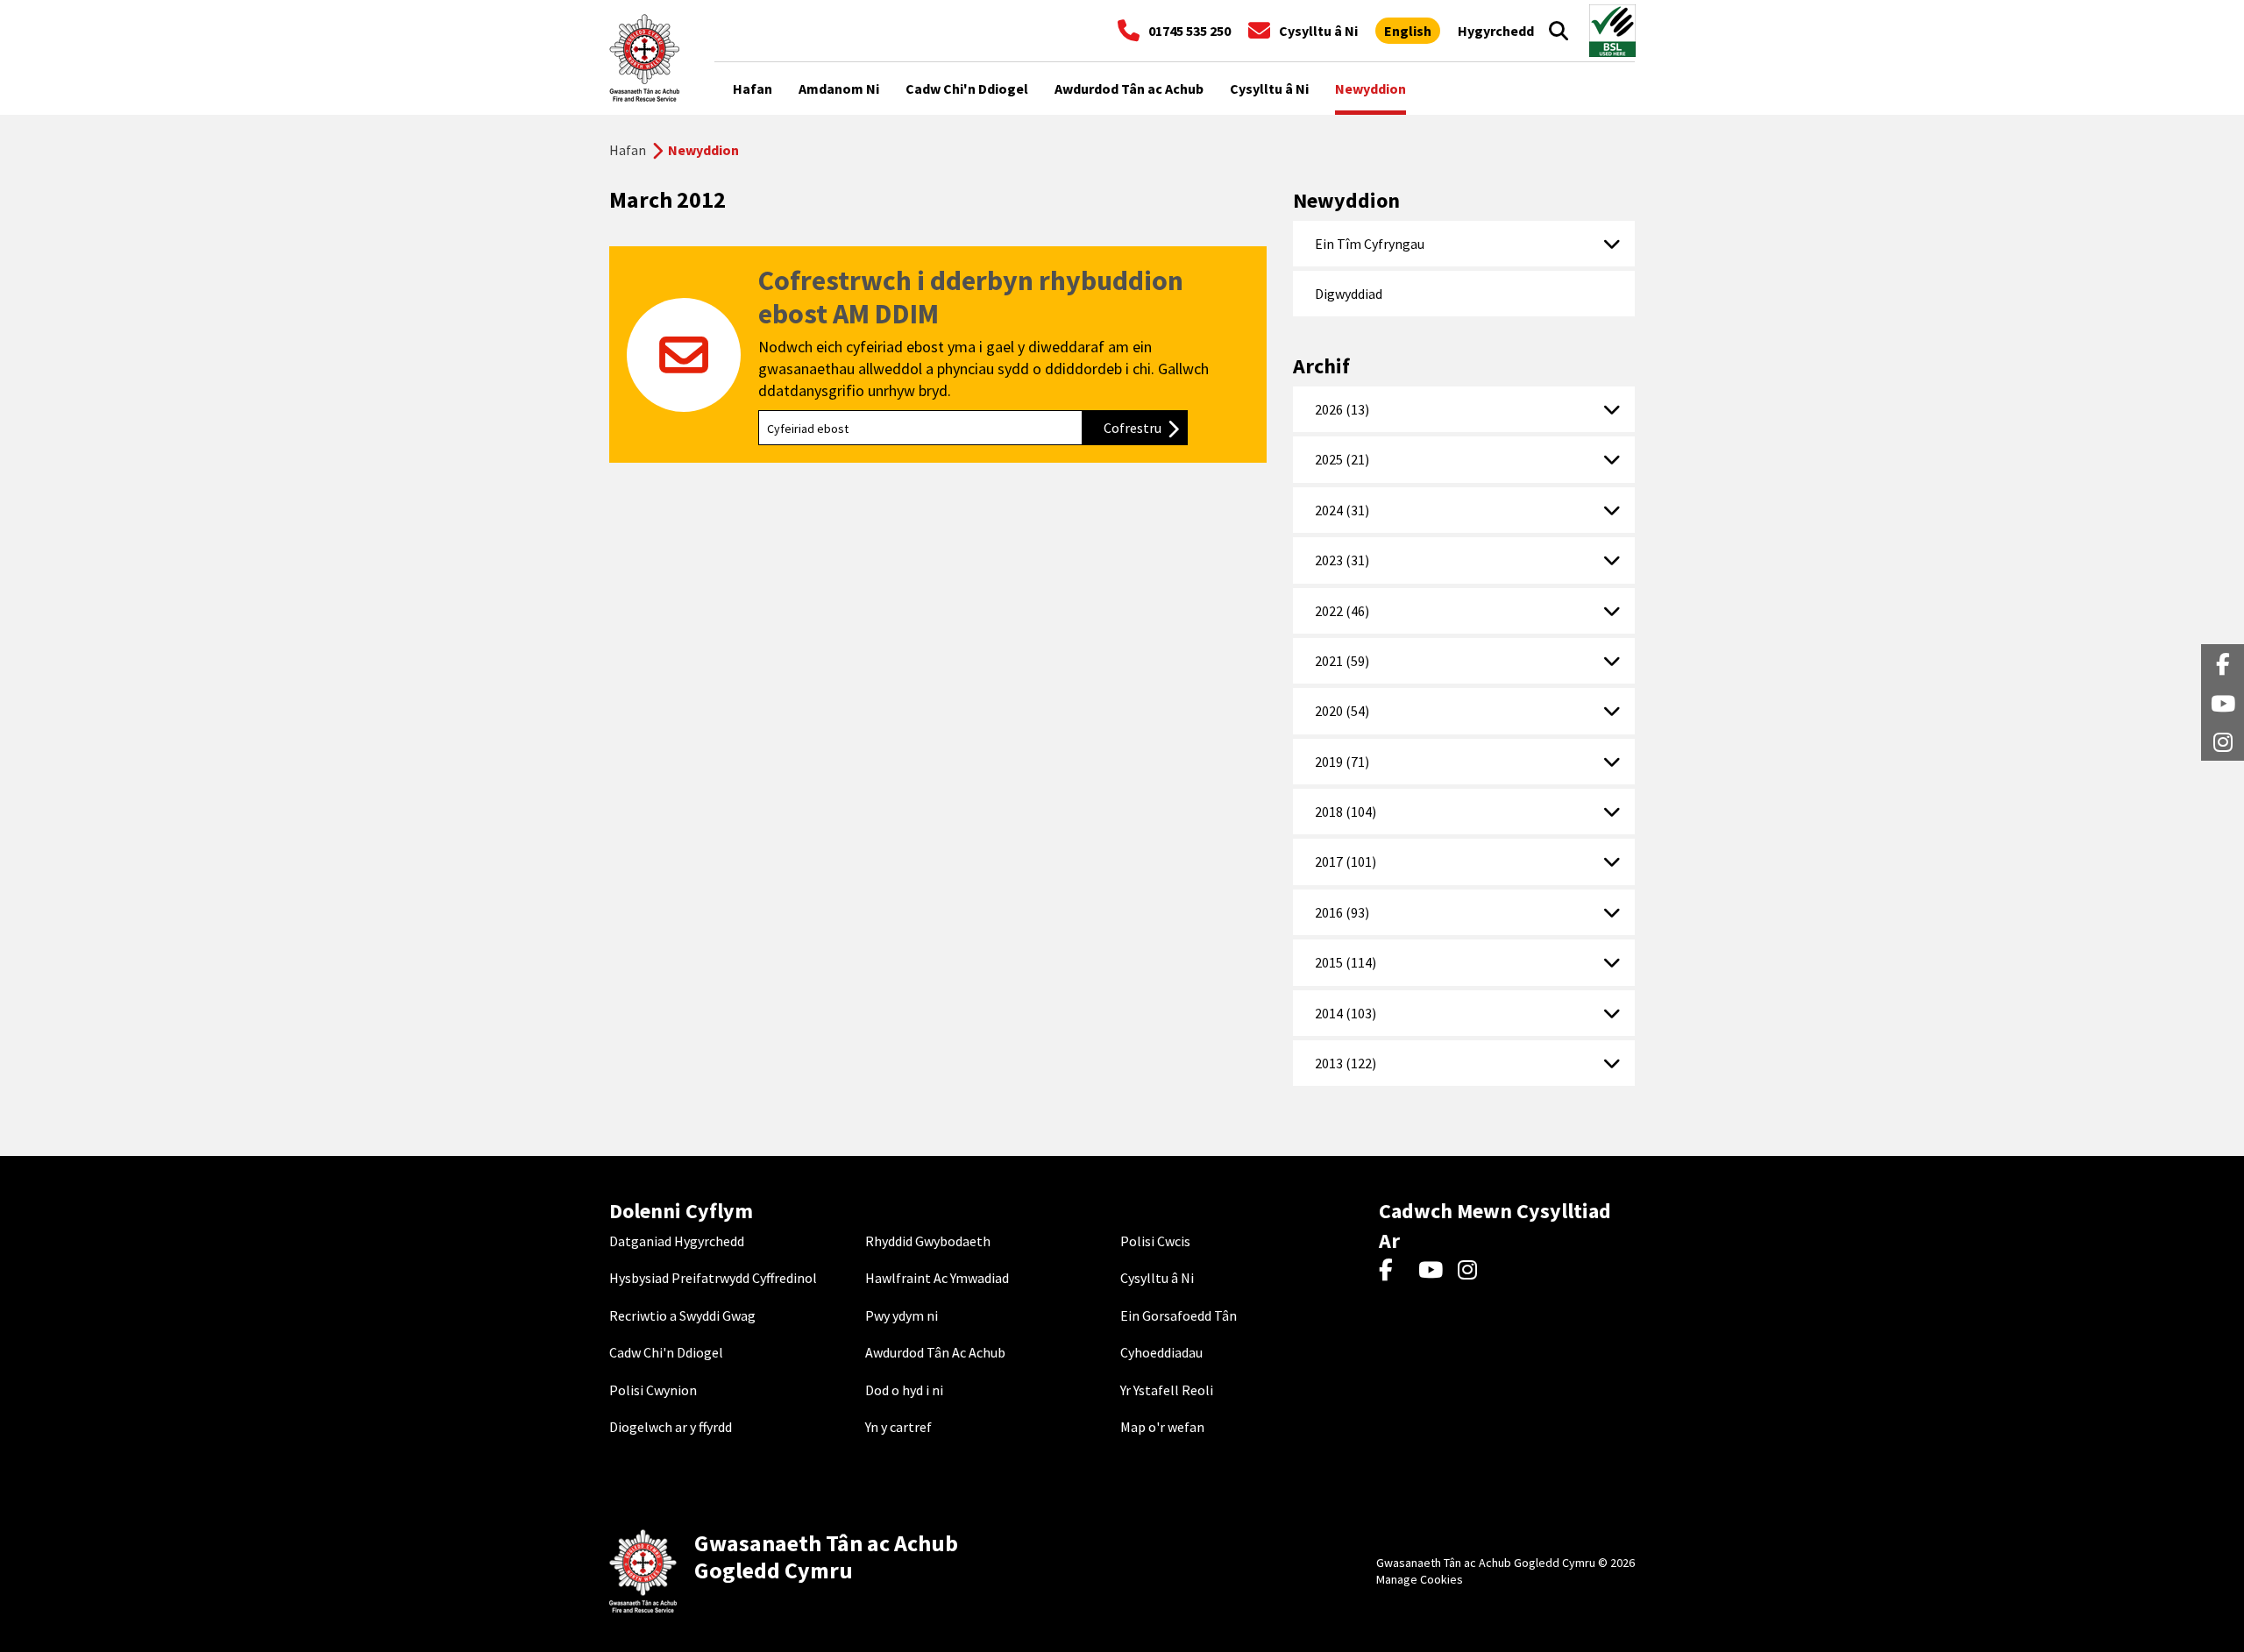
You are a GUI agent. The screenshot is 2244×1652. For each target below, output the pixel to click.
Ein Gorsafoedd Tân (1179, 1315)
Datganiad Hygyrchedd (677, 1241)
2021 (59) (1342, 661)
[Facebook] (1394, 1271)
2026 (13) (1342, 409)
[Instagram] (1473, 1271)
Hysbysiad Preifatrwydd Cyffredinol (713, 1278)
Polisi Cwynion (653, 1390)
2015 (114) (1346, 962)
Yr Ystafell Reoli (1167, 1390)
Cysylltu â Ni (1157, 1278)
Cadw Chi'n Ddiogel (666, 1352)
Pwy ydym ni (902, 1315)
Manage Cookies (1420, 1579)
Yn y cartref (898, 1427)
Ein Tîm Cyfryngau (1370, 244)
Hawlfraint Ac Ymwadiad (937, 1278)
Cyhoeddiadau (1161, 1352)
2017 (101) (1346, 861)
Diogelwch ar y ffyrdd (671, 1427)
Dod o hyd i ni (904, 1390)
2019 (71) (1342, 762)
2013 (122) (1346, 1063)
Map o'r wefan (1162, 1427)
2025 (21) (1342, 459)
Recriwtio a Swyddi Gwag (682, 1315)
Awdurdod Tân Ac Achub (935, 1352)
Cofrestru (1146, 428)
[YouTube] (1434, 1271)
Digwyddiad (1349, 294)
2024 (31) (1342, 510)
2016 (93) (1342, 912)
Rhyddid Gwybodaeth (928, 1241)
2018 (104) (1346, 812)
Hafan (628, 150)
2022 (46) (1342, 611)
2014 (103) (1346, 1013)
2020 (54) (1342, 711)
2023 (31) (1342, 560)
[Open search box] (1559, 31)
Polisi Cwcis (1155, 1241)
